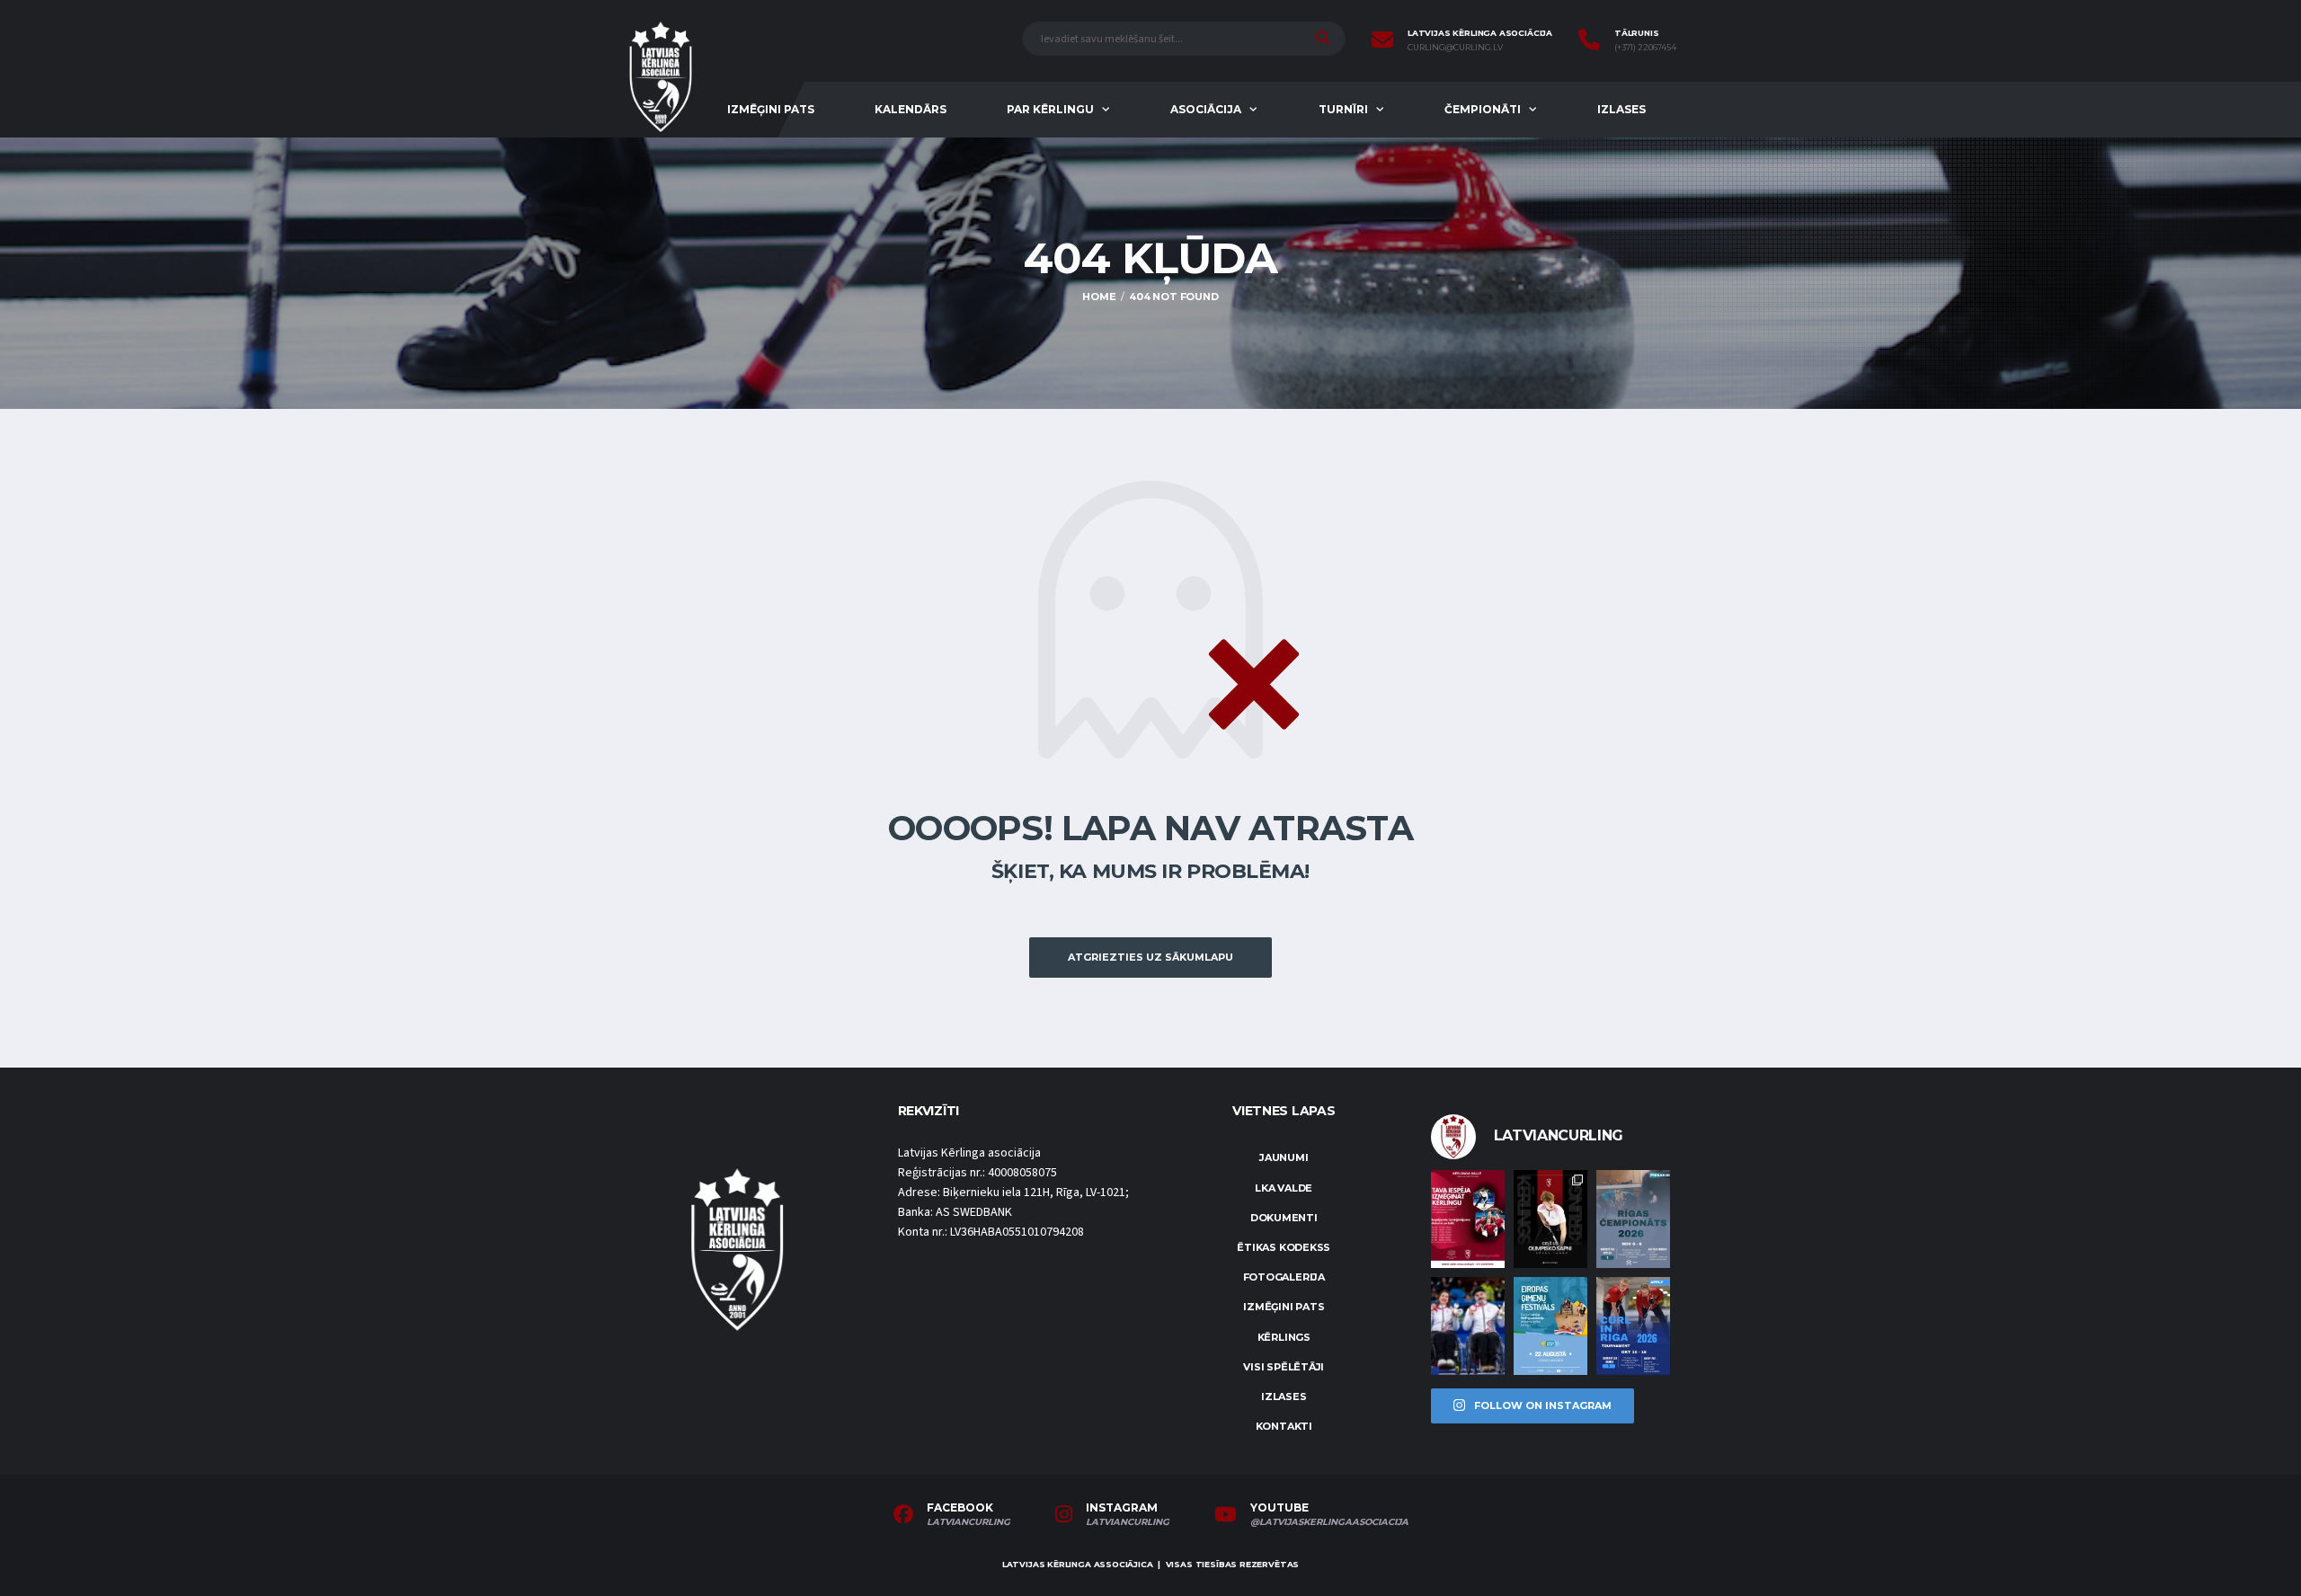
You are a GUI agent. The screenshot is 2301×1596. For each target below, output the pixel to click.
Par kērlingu (1050, 109)
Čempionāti (1483, 109)
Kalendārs (911, 109)
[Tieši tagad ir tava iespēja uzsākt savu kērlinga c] (1550, 1219)
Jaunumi (1284, 1157)
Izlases (1621, 109)
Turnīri (1343, 109)
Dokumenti (1284, 1218)
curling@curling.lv (1455, 48)
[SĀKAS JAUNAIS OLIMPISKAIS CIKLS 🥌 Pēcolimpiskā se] (1468, 1326)
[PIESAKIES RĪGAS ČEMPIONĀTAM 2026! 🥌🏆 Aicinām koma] (1633, 1219)
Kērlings (1284, 1337)
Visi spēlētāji (1284, 1367)
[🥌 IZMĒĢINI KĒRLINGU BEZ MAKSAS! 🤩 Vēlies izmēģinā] (1468, 1219)
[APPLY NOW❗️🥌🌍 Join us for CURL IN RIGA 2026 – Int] (1633, 1326)
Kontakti (1284, 1426)
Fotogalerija (1284, 1277)
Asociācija (1206, 109)
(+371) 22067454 (1645, 48)
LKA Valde (1284, 1188)
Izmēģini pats (771, 109)
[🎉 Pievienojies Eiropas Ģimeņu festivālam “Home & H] (1550, 1326)
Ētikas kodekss (1284, 1247)
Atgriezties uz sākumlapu (1150, 957)
